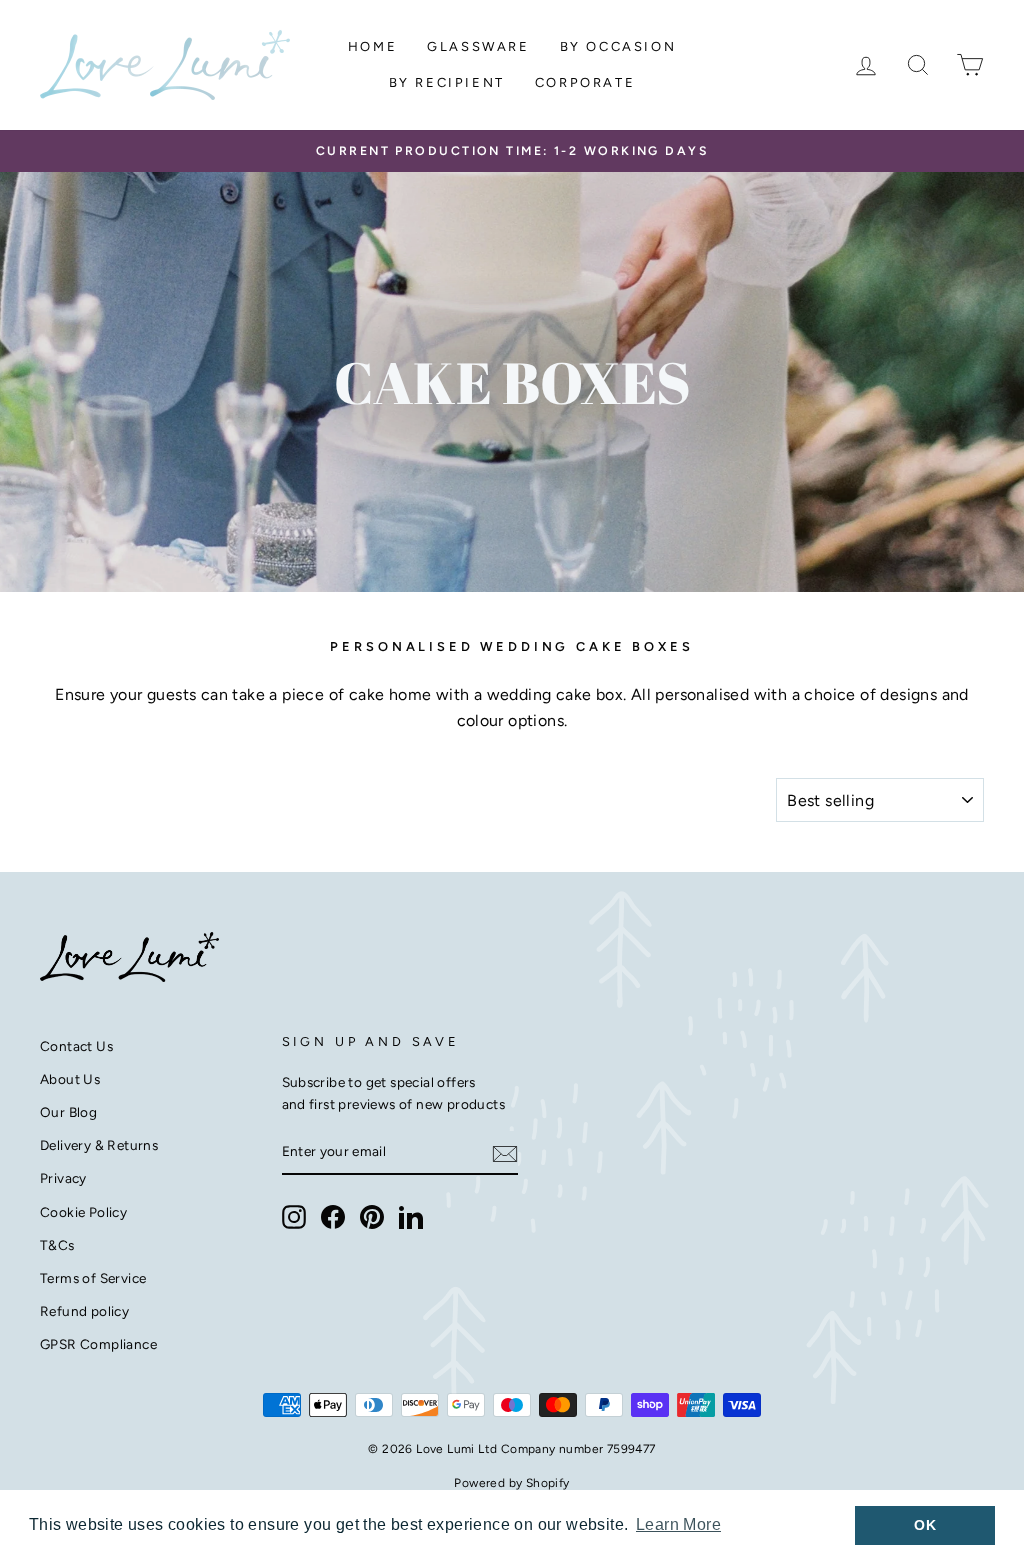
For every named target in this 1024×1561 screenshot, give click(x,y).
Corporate (585, 82)
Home (372, 46)
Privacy (63, 1178)
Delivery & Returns (99, 1145)
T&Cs (57, 1245)
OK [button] (925, 1525)
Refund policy (84, 1311)
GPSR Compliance (98, 1344)
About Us (70, 1079)
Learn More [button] (678, 1524)
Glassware (478, 46)
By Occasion (618, 46)
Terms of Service (93, 1278)
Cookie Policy (83, 1212)
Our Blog (68, 1112)
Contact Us (76, 1046)
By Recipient (447, 82)
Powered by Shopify (511, 1483)
